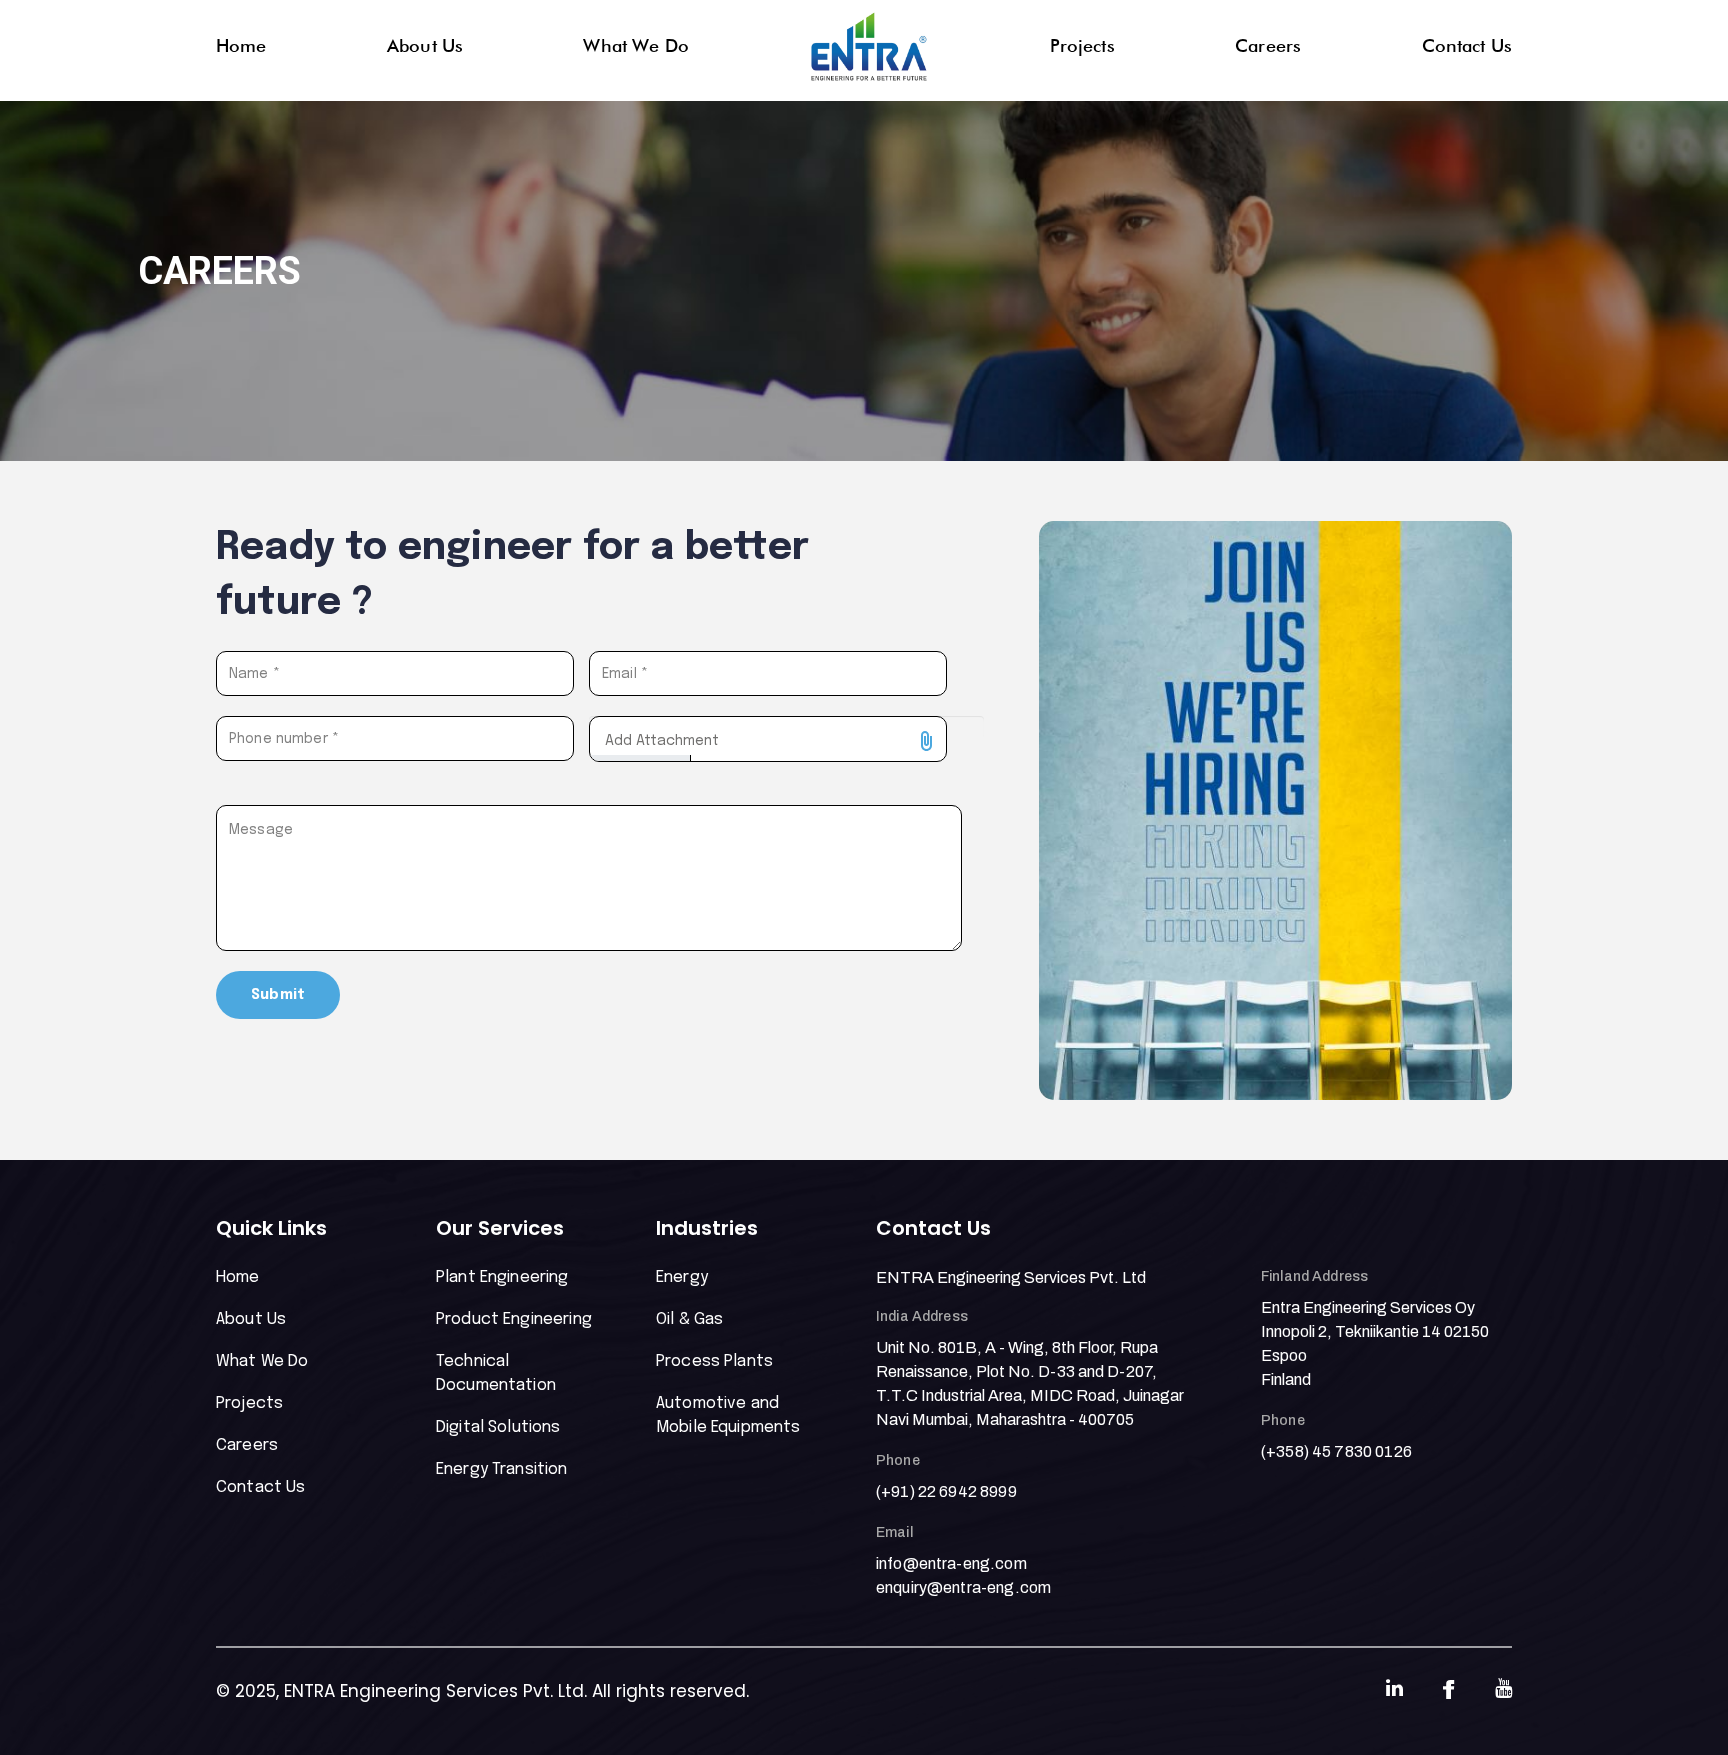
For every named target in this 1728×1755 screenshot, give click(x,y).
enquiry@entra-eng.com (963, 1587)
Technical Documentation (496, 1373)
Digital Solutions (498, 1427)
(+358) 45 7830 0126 (1336, 1451)
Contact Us (1467, 45)
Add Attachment (662, 736)
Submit (278, 995)
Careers (1268, 45)
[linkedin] (1394, 1690)
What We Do (636, 45)
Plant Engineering (502, 1277)
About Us (425, 45)
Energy (682, 1277)
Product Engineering (514, 1319)
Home (241, 45)
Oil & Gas (689, 1319)
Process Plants (714, 1361)
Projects (1082, 45)
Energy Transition (502, 1469)
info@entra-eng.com (951, 1563)
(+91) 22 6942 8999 (946, 1491)
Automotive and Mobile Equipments (728, 1415)
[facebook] (1449, 1689)
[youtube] (1503, 1690)
